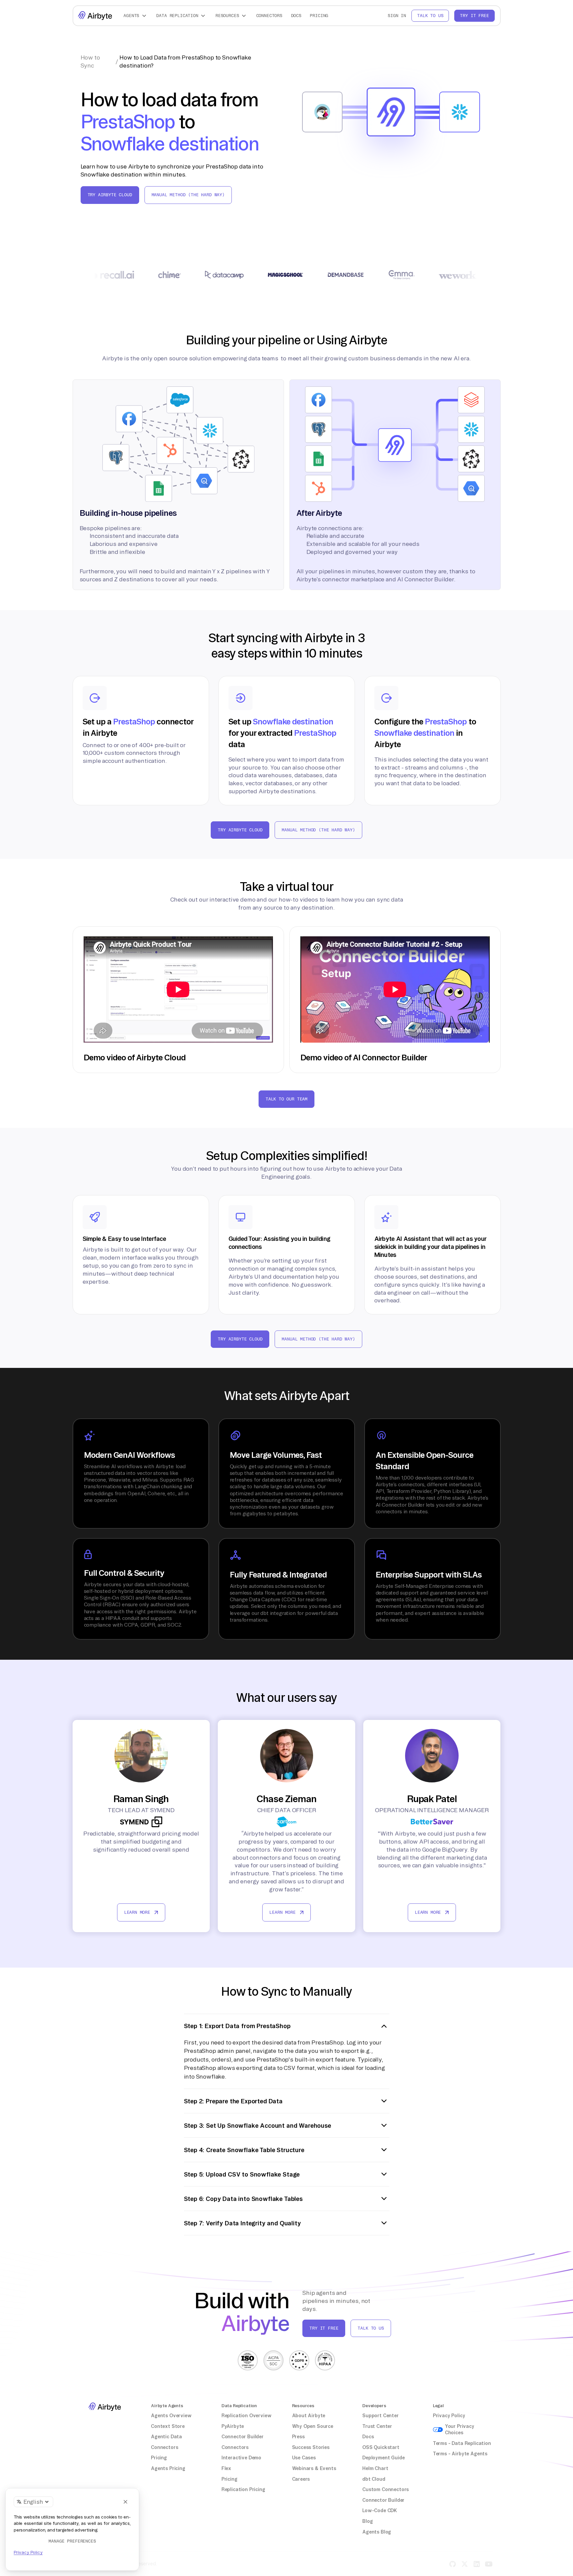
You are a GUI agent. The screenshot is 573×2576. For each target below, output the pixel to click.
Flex (226, 2468)
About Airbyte (309, 2416)
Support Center (380, 2416)
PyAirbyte (233, 2426)
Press (298, 2437)
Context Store (168, 2426)
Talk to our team (286, 1099)
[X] (465, 2564)
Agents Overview (171, 2416)
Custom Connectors (386, 2489)
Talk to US (371, 2328)
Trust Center (377, 2426)
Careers (301, 2479)
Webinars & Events (314, 2468)
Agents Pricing (168, 2468)
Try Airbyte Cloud (110, 195)
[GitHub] (453, 2564)
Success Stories (311, 2447)
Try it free (474, 16)
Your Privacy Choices (460, 2430)
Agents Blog (377, 2532)
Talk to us (430, 16)
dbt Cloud (374, 2479)
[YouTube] (489, 2564)
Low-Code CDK (380, 2510)
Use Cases (304, 2458)
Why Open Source (313, 2426)
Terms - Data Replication (462, 2443)
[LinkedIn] (477, 2564)
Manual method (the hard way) (188, 195)
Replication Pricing (243, 2489)
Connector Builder (243, 2437)
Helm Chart (375, 2468)
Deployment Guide (383, 2458)
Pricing (319, 16)
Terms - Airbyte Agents (460, 2454)
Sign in (397, 16)
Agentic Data (166, 2437)
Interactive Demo (241, 2458)
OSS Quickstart (381, 2447)
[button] (136, 16)
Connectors (269, 16)
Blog (367, 2521)
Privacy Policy (449, 2416)
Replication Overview (247, 2416)
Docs (296, 16)
